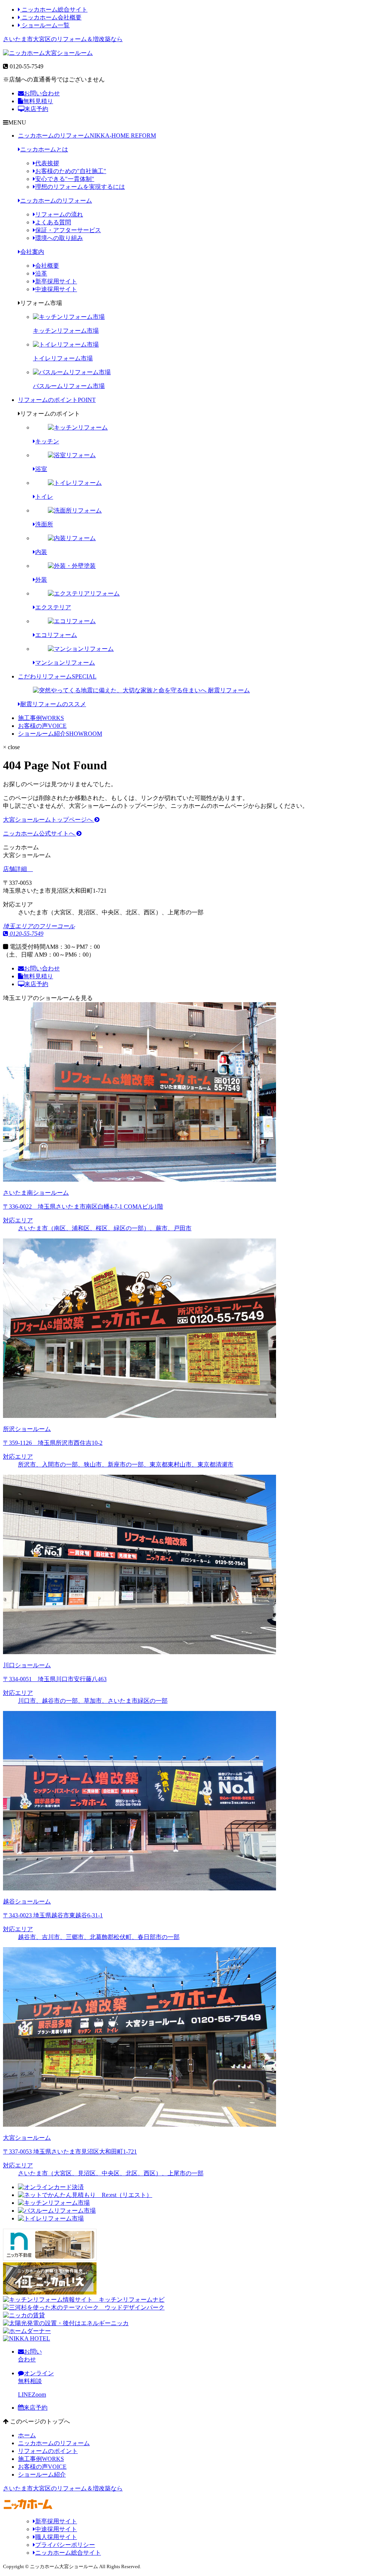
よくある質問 (53, 222)
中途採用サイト (56, 289)
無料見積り (38, 101)
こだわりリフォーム (57, 676)
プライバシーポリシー (65, 2545)
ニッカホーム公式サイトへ (40, 833)
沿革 (41, 273)
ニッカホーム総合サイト (54, 10)
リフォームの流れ (59, 214)
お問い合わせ (42, 93)
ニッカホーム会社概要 (51, 17)
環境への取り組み (59, 238)
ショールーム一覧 (45, 25)
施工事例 (41, 718)
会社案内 (32, 252)
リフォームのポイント (57, 400)
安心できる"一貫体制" (65, 179)
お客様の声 (42, 726)
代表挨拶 (47, 163)
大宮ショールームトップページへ (49, 820)
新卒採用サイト (56, 281)
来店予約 (36, 109)
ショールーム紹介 (60, 734)
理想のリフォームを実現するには (80, 187)
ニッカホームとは (44, 149)
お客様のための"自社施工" (71, 171)
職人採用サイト (56, 2537)
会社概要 (47, 266)
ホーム (27, 2435)
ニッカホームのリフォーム (87, 136)
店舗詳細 (16, 869)
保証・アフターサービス (68, 230)
